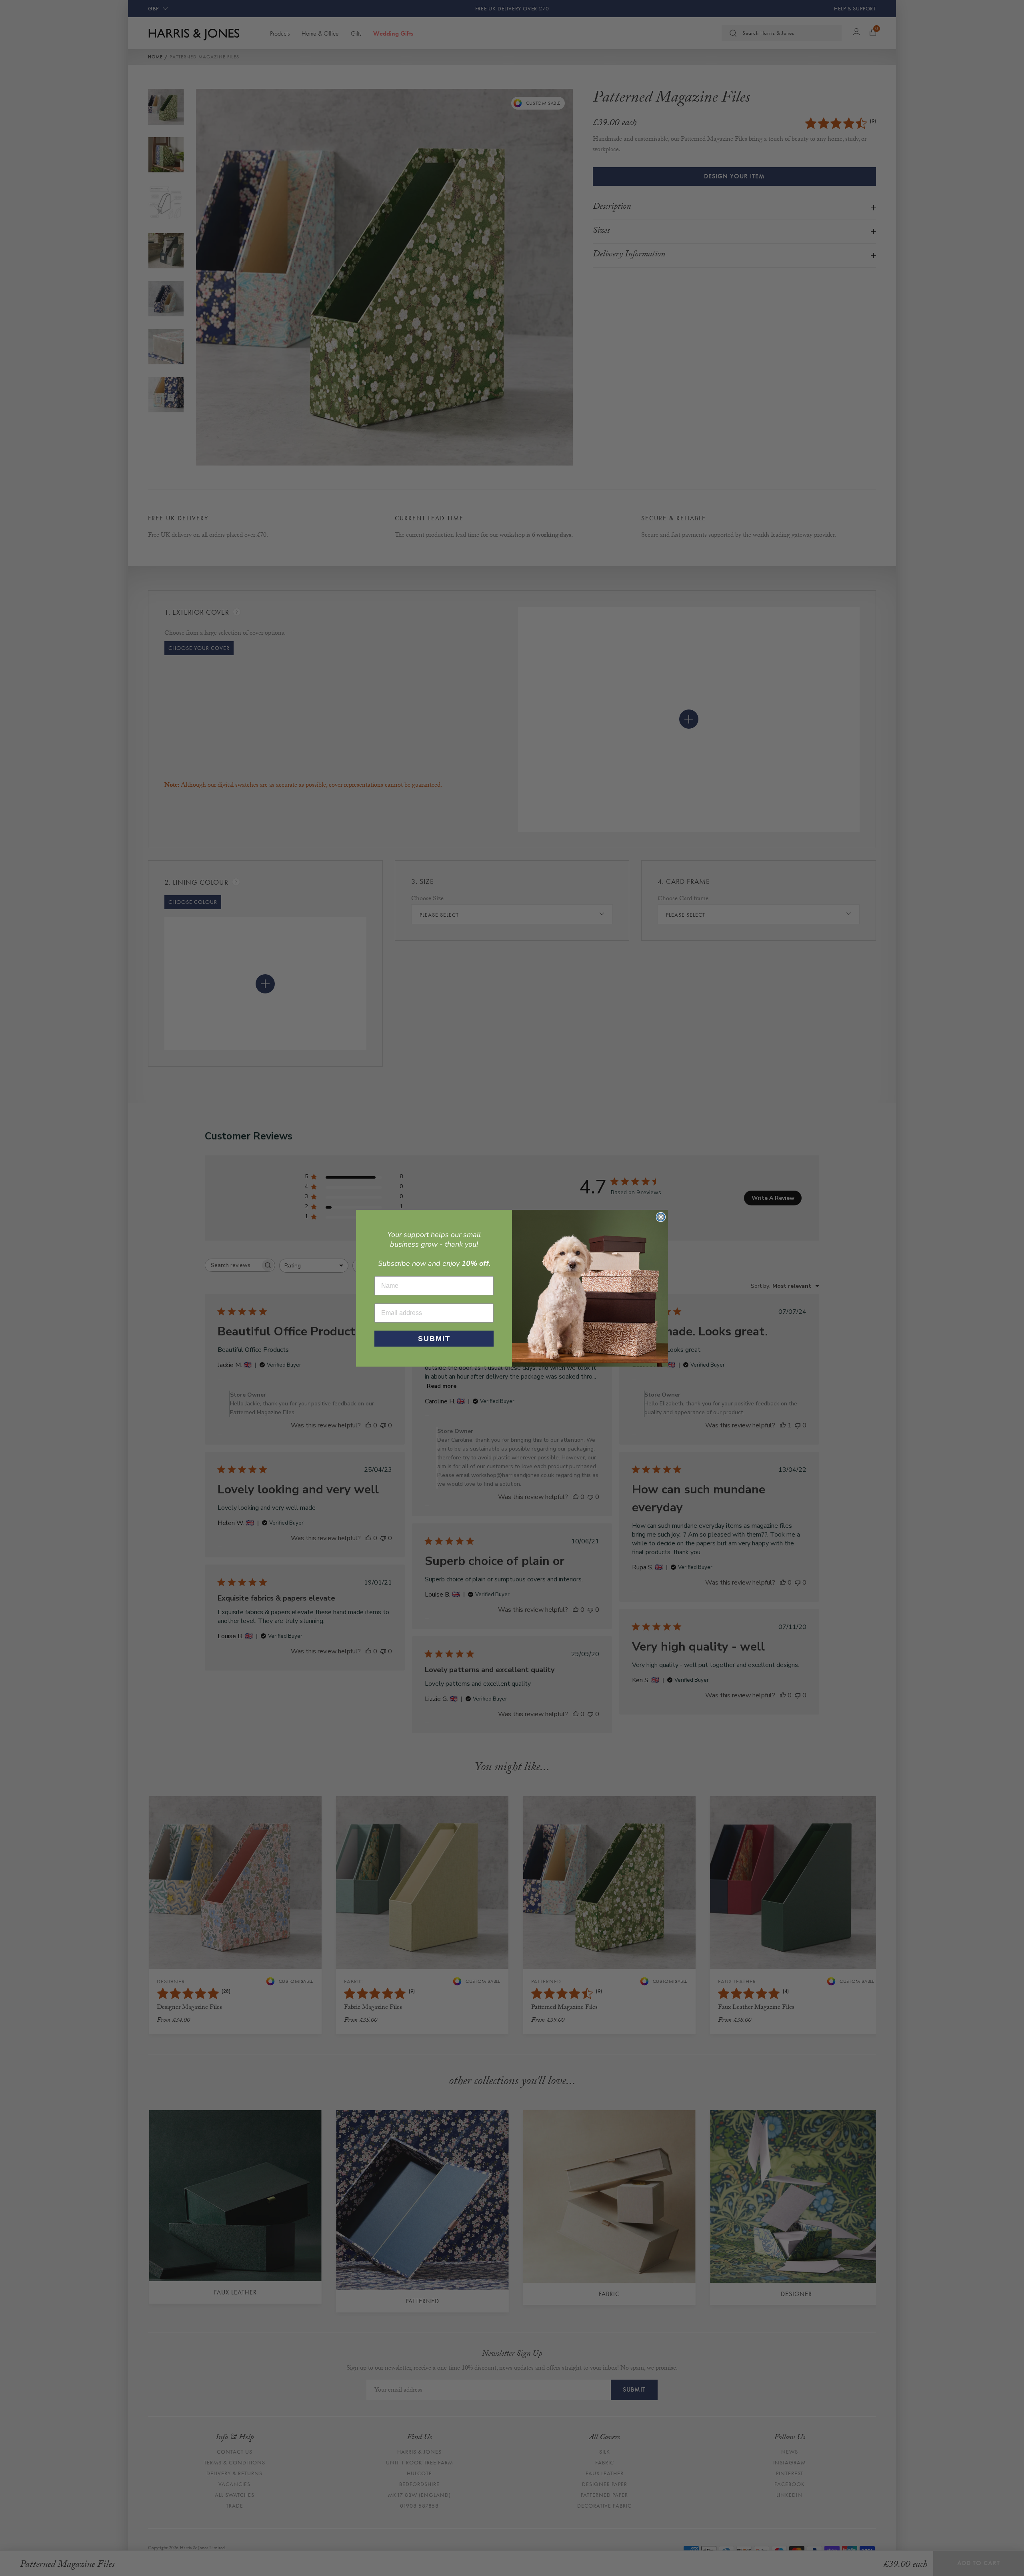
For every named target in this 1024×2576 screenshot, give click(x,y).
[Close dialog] (661, 1217)
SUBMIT (434, 1339)
